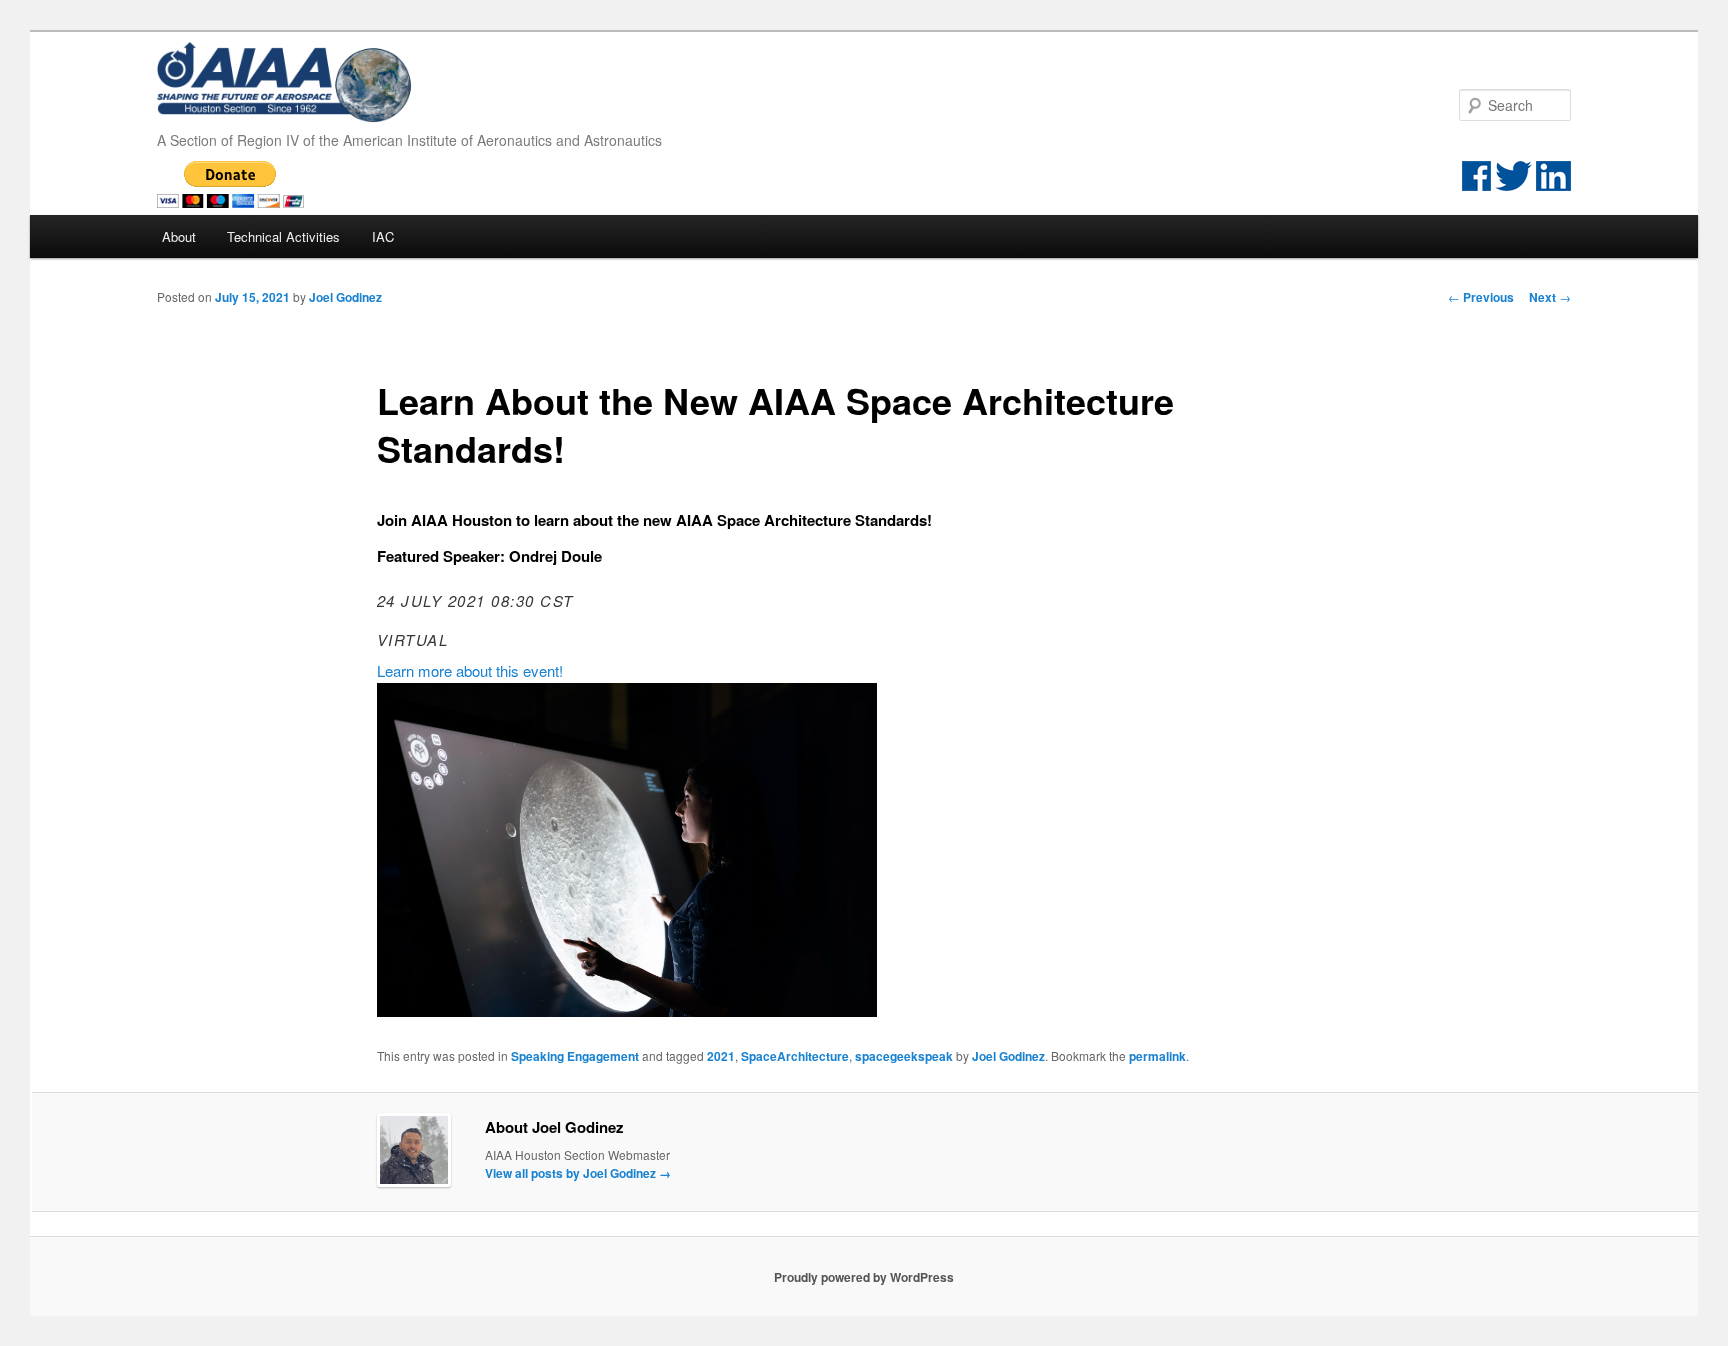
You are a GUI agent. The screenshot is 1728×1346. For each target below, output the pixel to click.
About (179, 236)
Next (1550, 297)
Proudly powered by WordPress (864, 1277)
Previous (1481, 297)
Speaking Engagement (575, 1056)
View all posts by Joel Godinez (578, 1173)
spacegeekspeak (904, 1056)
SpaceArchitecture (795, 1056)
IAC (383, 236)
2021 (721, 1056)
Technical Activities (283, 236)
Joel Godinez (345, 297)
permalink (1157, 1056)
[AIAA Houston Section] (287, 110)
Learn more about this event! (470, 670)
